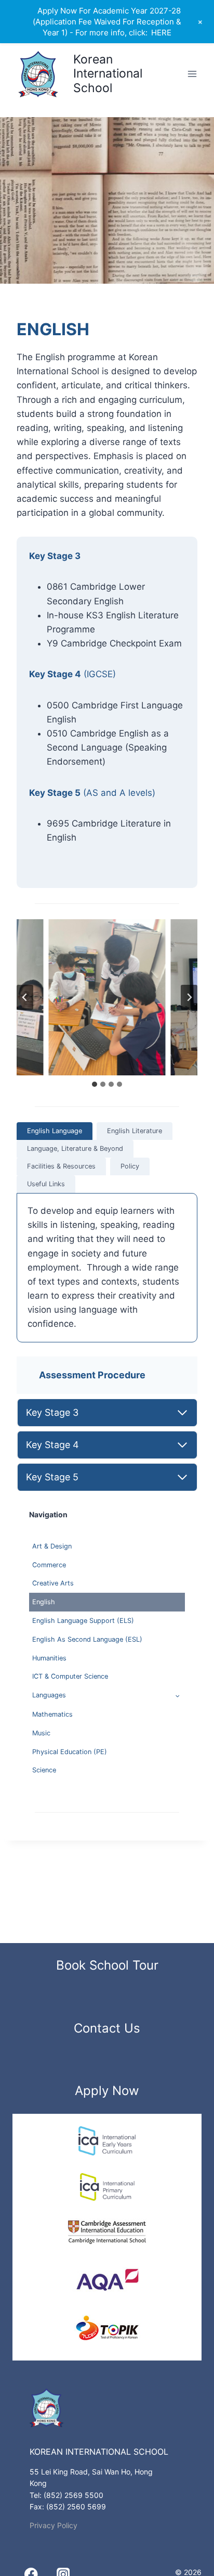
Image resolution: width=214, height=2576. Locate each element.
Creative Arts (53, 1583)
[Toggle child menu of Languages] (177, 1696)
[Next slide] (189, 997)
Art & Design (52, 1546)
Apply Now (107, 2091)
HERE (161, 33)
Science (44, 1770)
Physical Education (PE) (70, 1752)
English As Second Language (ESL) (87, 1639)
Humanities (49, 1658)
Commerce (49, 1565)
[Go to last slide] (25, 997)
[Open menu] (192, 74)
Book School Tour (107, 1965)
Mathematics (52, 1714)
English (44, 1602)
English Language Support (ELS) (83, 1621)
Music (41, 1733)
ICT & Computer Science (70, 1676)
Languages (49, 1695)
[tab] (95, 1084)
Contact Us (107, 2028)
